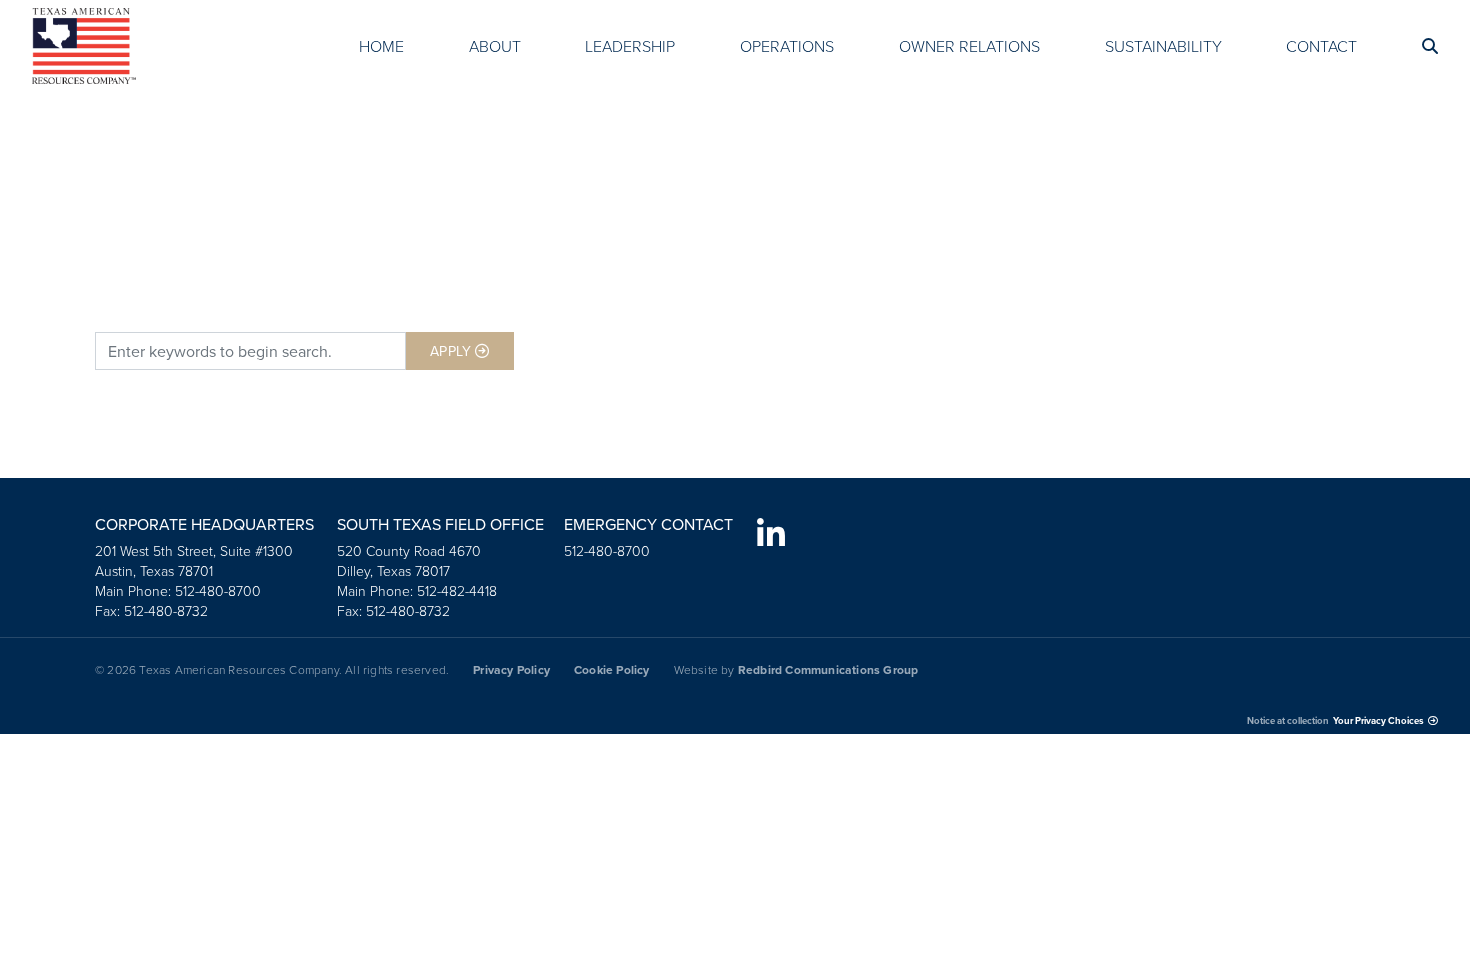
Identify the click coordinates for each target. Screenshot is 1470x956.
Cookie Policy (612, 669)
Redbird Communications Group (828, 669)
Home (381, 46)
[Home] (84, 46)
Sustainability (1163, 46)
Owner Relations (969, 46)
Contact (1321, 46)
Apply (450, 351)
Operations (787, 46)
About (495, 46)
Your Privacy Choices (1378, 721)
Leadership (630, 46)
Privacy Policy (511, 669)
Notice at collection (1288, 721)
